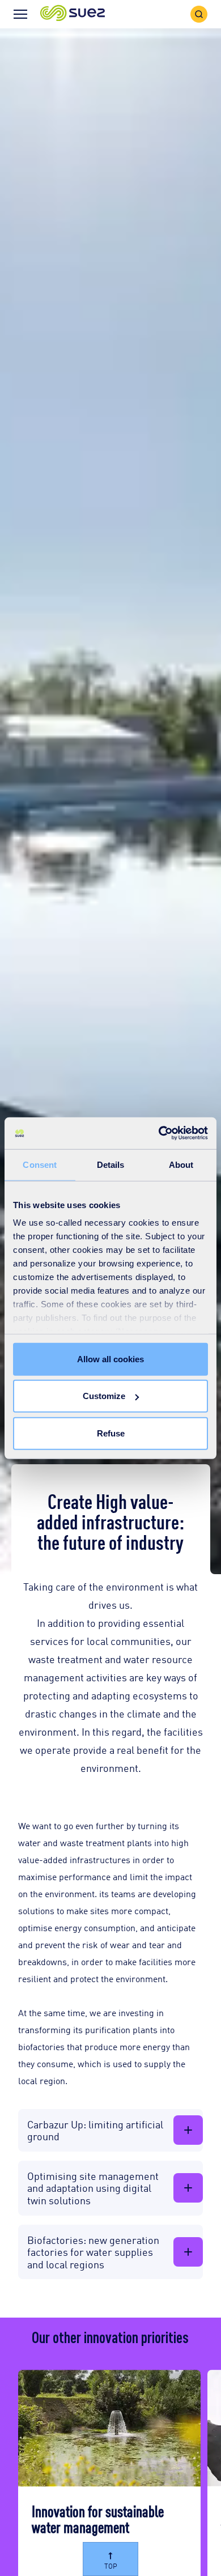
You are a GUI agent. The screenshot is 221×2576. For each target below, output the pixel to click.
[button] (73, 14)
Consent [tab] (40, 1164)
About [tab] (181, 1164)
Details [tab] (111, 1164)
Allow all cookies (110, 1359)
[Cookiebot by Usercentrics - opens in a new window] (159, 1133)
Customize (104, 1396)
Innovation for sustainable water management (98, 2518)
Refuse (111, 1433)
